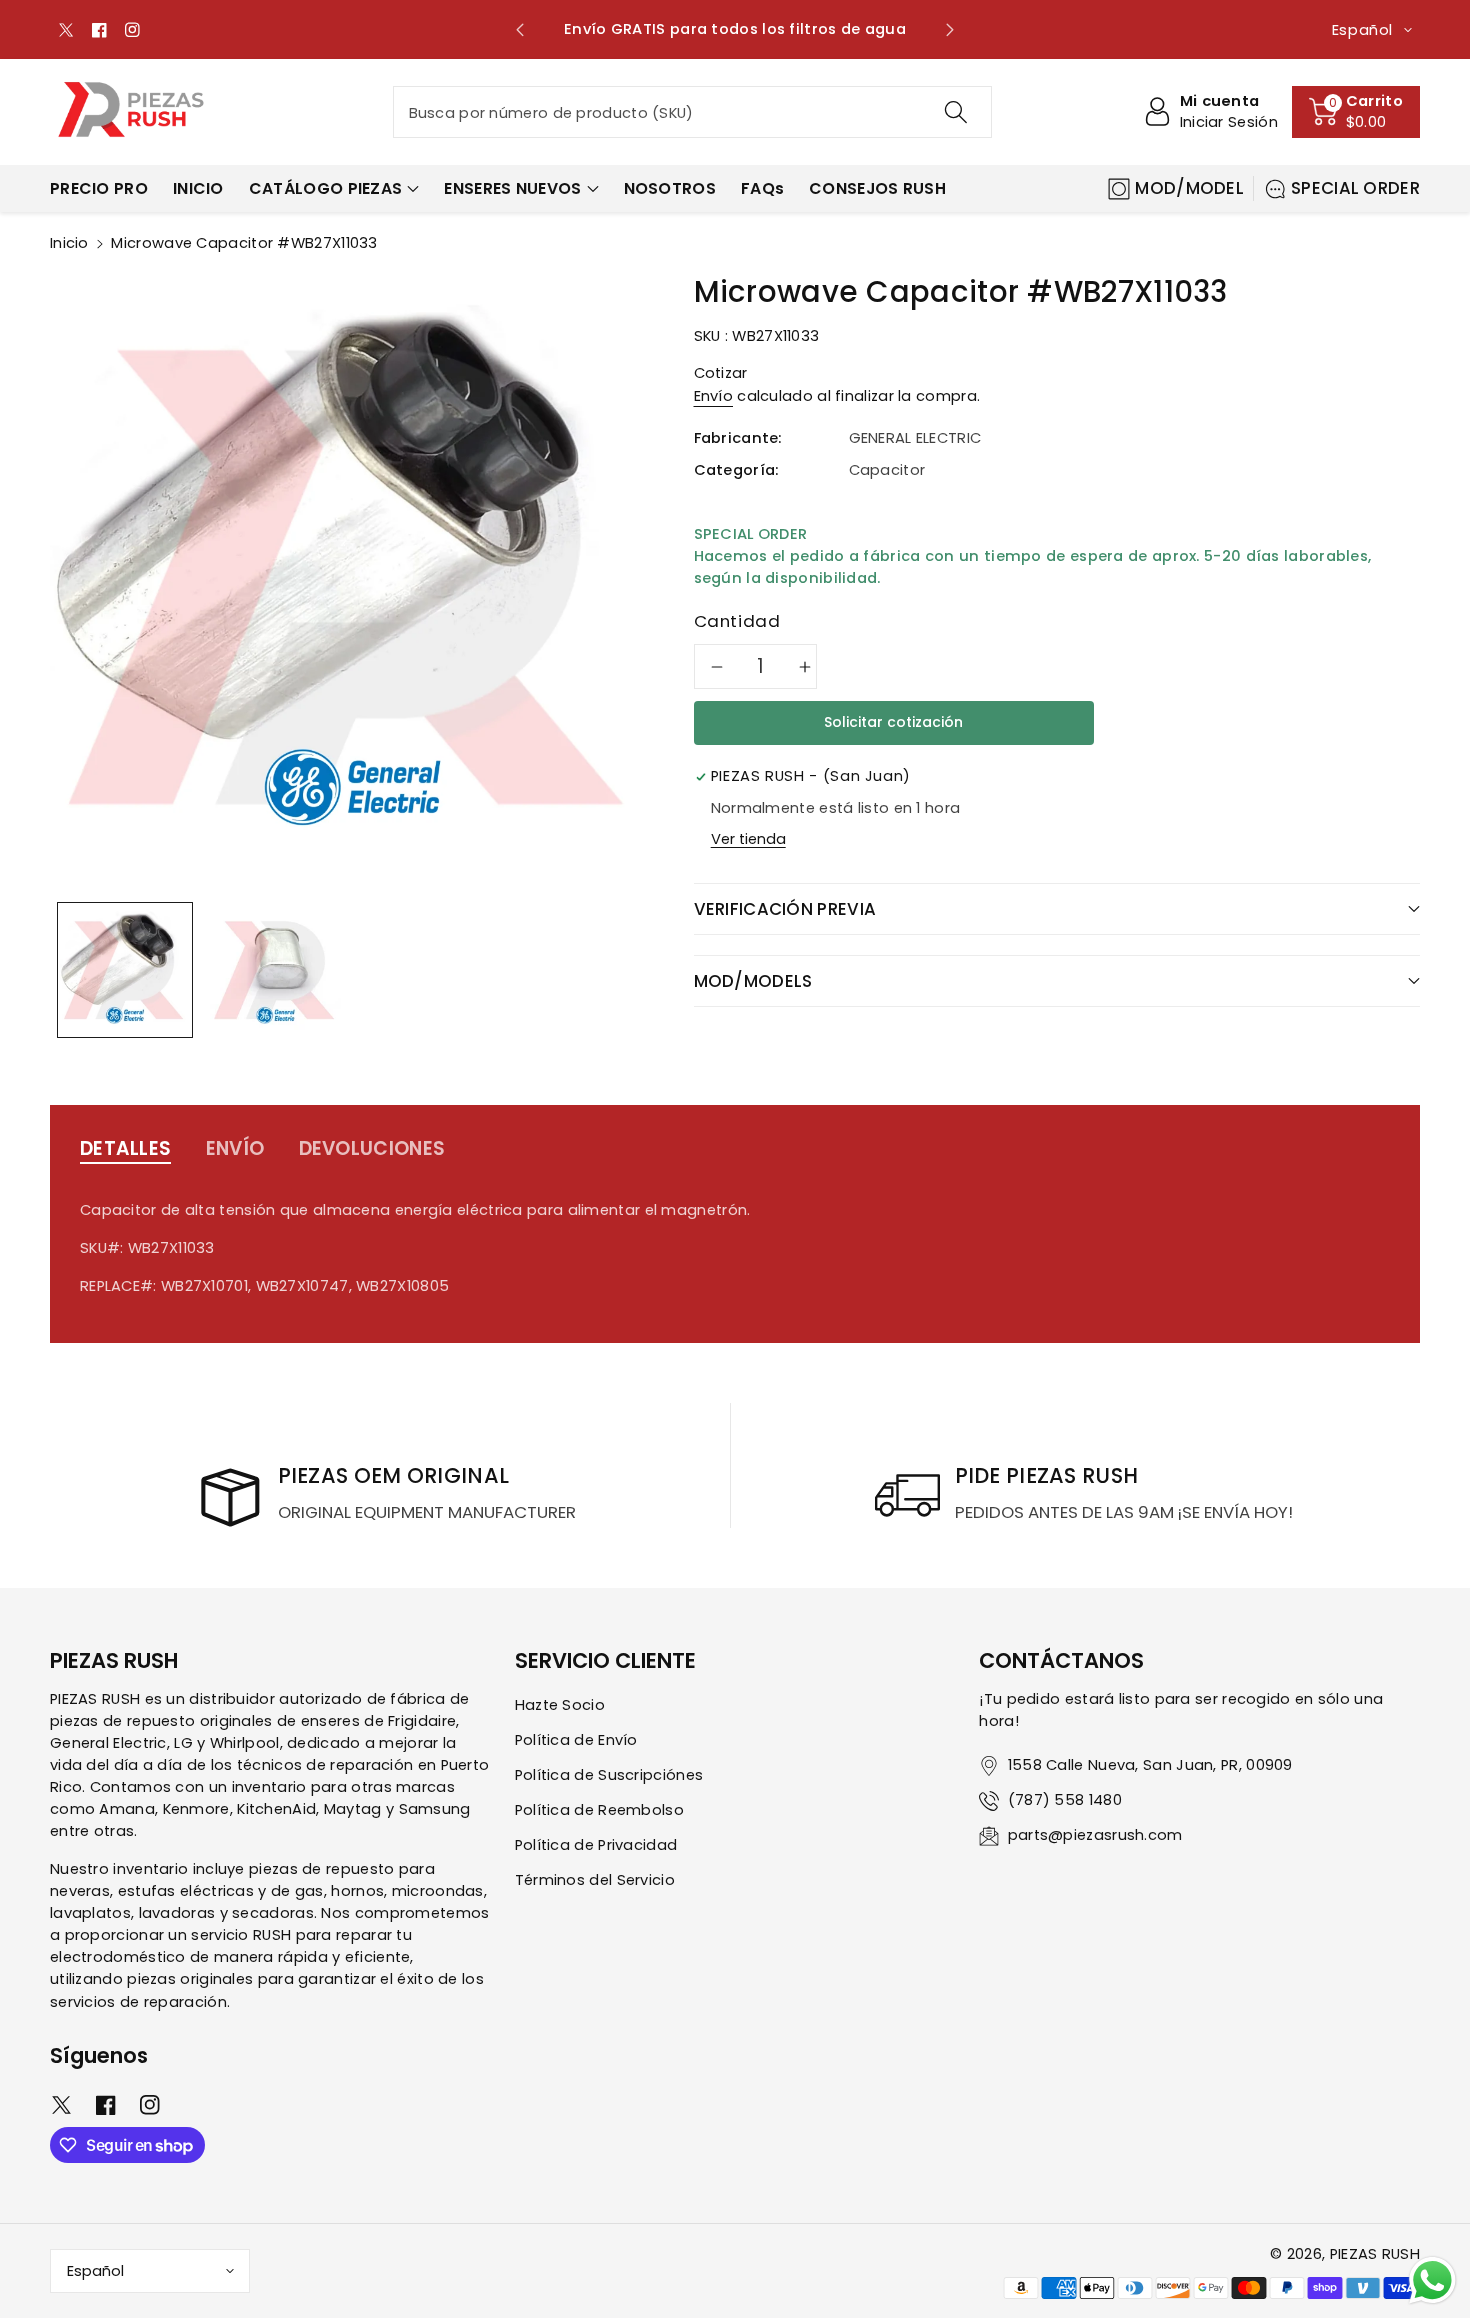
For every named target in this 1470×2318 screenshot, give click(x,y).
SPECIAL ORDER (1355, 188)
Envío (714, 396)
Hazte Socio (560, 1705)
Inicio (69, 243)
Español (95, 2271)
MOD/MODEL (1189, 188)
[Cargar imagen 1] (125, 970)
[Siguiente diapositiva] (949, 30)
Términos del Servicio (595, 1880)
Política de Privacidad (596, 1845)
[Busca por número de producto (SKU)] (955, 112)
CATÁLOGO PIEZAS (326, 188)
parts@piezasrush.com (1095, 1835)
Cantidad (737, 621)
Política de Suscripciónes (609, 1775)
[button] (1356, 112)
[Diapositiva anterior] (520, 30)
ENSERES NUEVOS (512, 188)
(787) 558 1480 (1065, 1800)
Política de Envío (576, 1740)
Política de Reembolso (599, 1810)
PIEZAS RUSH (1375, 2254)
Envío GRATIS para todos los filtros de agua (735, 29)
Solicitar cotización (893, 722)
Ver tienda (748, 839)
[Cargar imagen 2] (275, 970)
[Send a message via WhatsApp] (1432, 2280)
